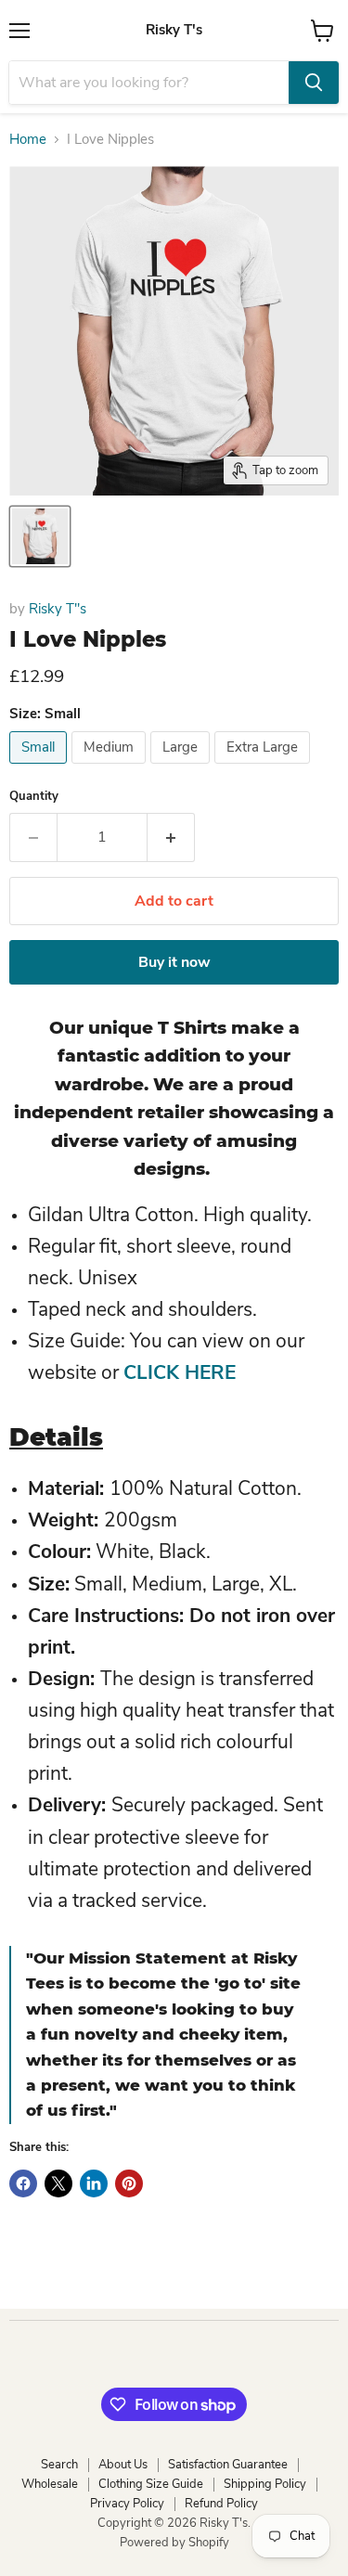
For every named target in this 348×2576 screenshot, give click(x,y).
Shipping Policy (265, 2484)
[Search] (314, 83)
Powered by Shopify (174, 2543)
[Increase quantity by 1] (171, 837)
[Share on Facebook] (23, 2183)
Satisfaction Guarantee (228, 2465)
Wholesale (50, 2484)
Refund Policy (221, 2504)
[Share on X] (58, 2183)
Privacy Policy (127, 2504)
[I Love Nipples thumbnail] (40, 536)
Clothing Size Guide (151, 2484)
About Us (123, 2465)
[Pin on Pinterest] (129, 2183)
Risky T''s (58, 609)
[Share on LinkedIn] (94, 2183)
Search (59, 2465)
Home (28, 140)
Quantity (34, 797)
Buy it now (174, 962)
